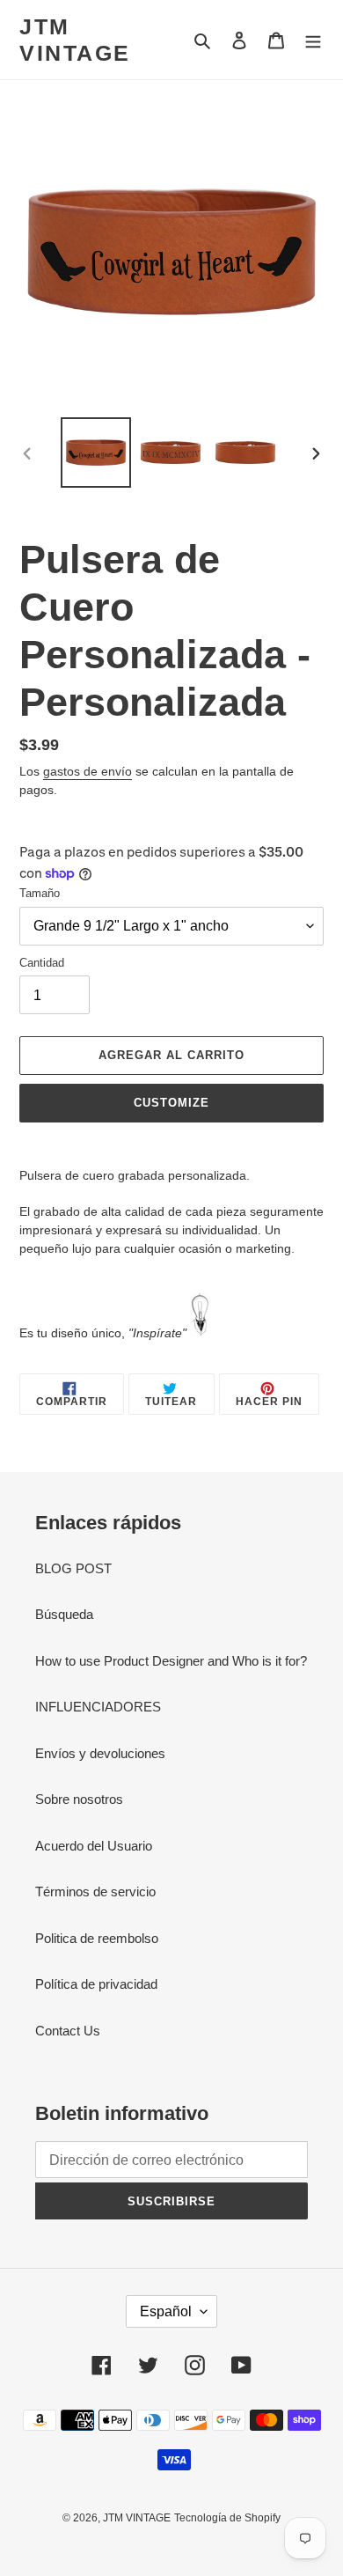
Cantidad (42, 963)
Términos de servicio (95, 1892)
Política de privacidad (96, 1984)
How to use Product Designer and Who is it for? (171, 1661)
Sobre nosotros (79, 1799)
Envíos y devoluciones (100, 1753)
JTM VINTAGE (75, 40)
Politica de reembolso (97, 1938)
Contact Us (68, 2031)
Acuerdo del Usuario (94, 1846)
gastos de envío (88, 771)
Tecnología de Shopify (227, 2518)
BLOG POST (73, 1568)
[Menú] (313, 40)
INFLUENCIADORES (98, 1707)
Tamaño (40, 893)
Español (166, 2311)
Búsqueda (64, 1614)
